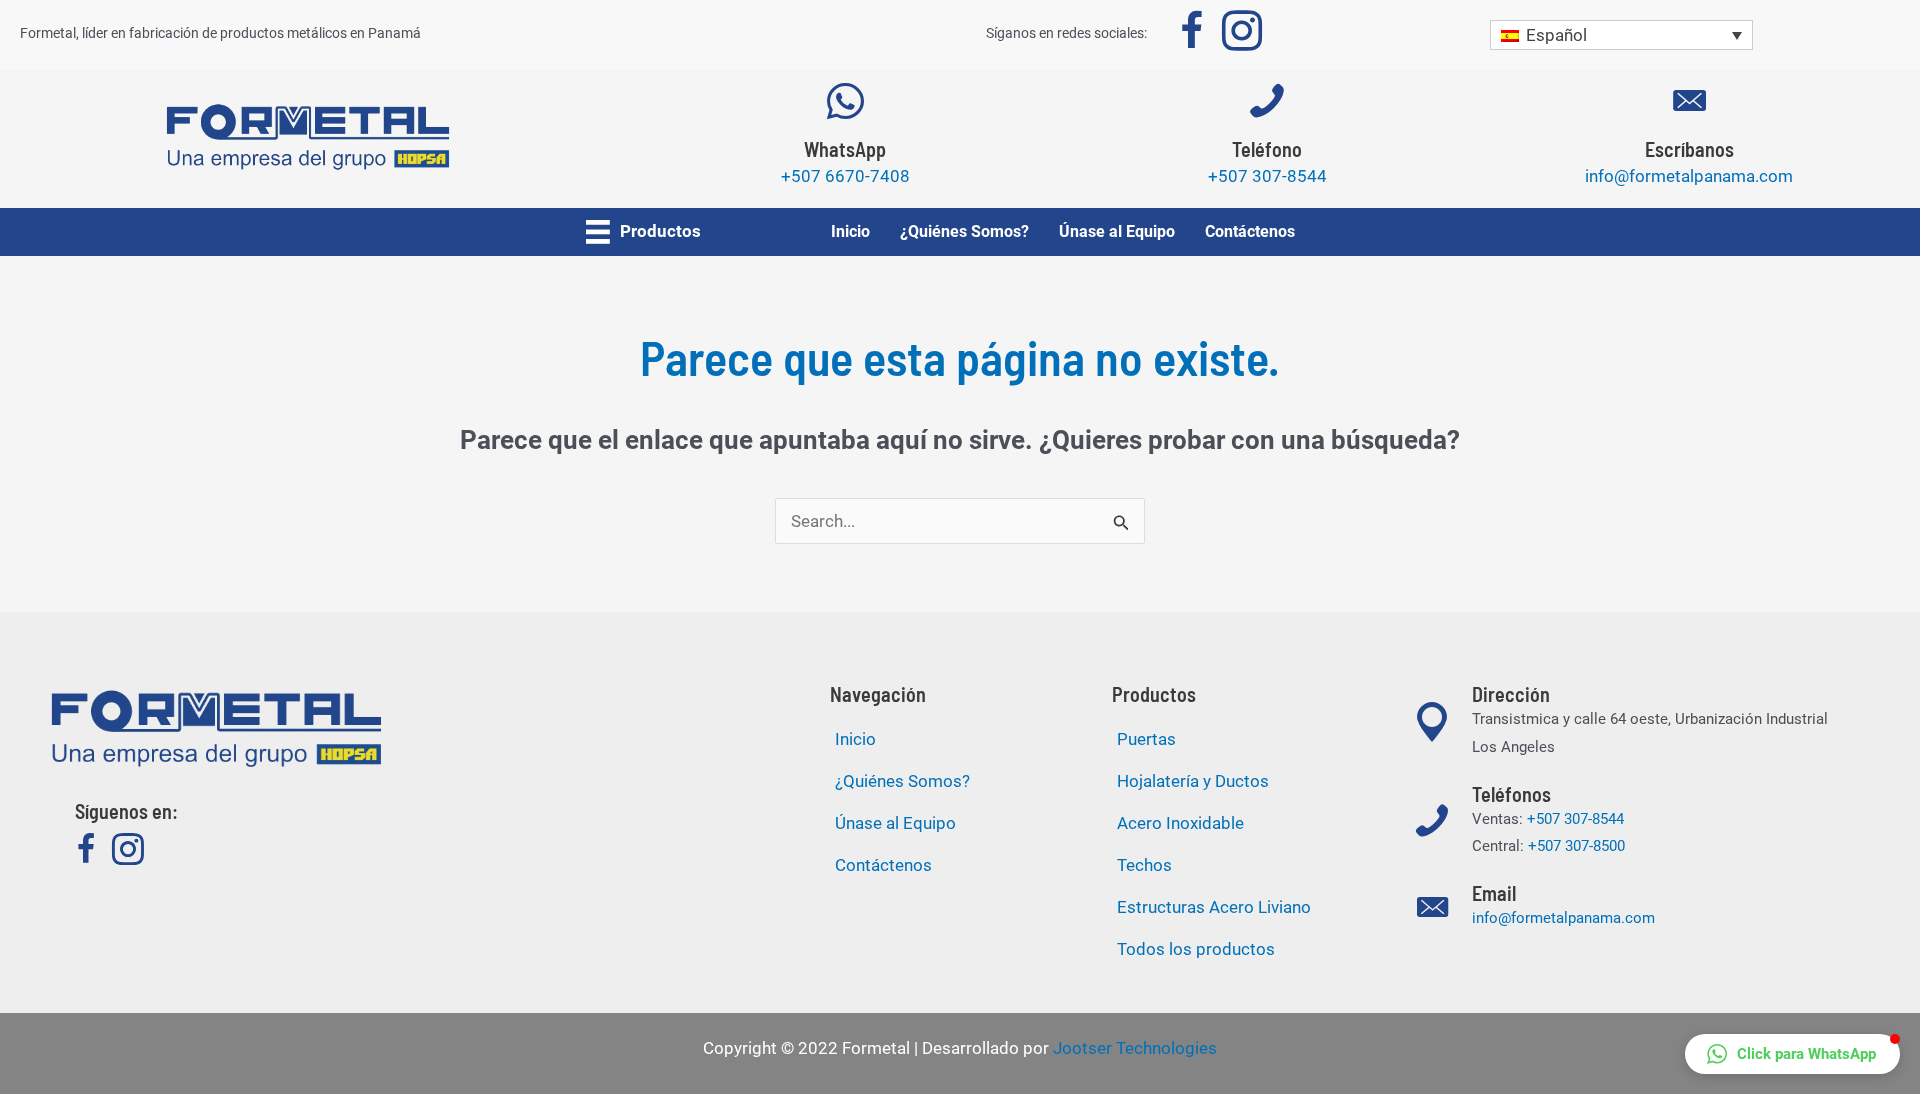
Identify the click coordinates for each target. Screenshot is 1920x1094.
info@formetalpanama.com (1563, 918)
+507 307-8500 (1576, 846)
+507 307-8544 (1575, 819)
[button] (1792, 1054)
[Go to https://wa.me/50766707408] (845, 144)
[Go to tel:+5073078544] (1267, 144)
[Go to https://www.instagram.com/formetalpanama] (1242, 35)
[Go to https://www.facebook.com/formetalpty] (1192, 35)
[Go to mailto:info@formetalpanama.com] (1689, 144)
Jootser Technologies (1135, 1048)
